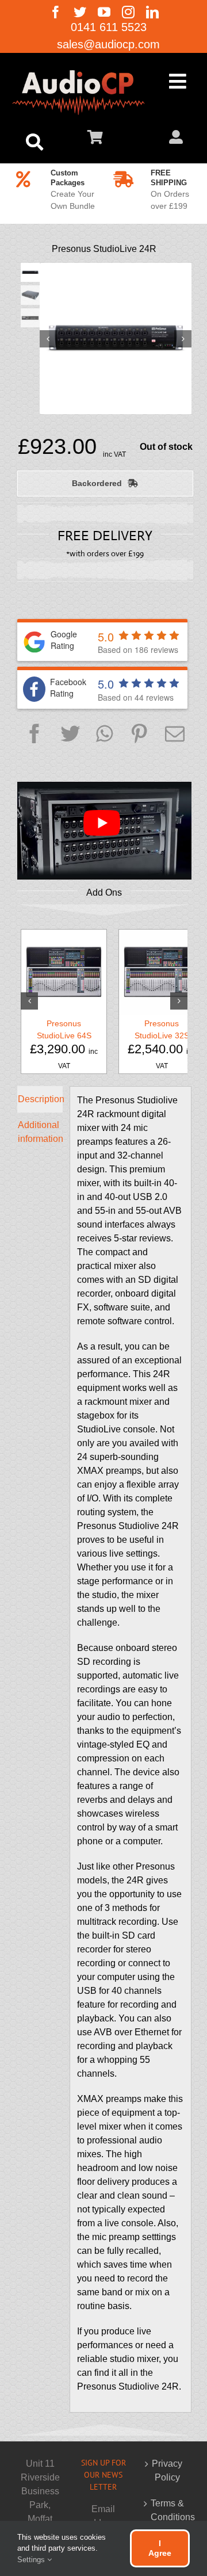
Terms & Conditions (167, 2510)
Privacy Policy (167, 2470)
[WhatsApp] (104, 735)
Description (40, 1099)
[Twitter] (70, 735)
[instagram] (128, 12)
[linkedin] (152, 12)
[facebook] (56, 12)
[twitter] (80, 12)
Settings (32, 2560)
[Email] (175, 735)
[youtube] (104, 12)
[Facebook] (34, 735)
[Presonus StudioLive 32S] (162, 972)
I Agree (160, 2548)
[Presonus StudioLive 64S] (64, 972)
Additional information (40, 1132)
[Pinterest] (139, 735)
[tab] (40, 1099)
